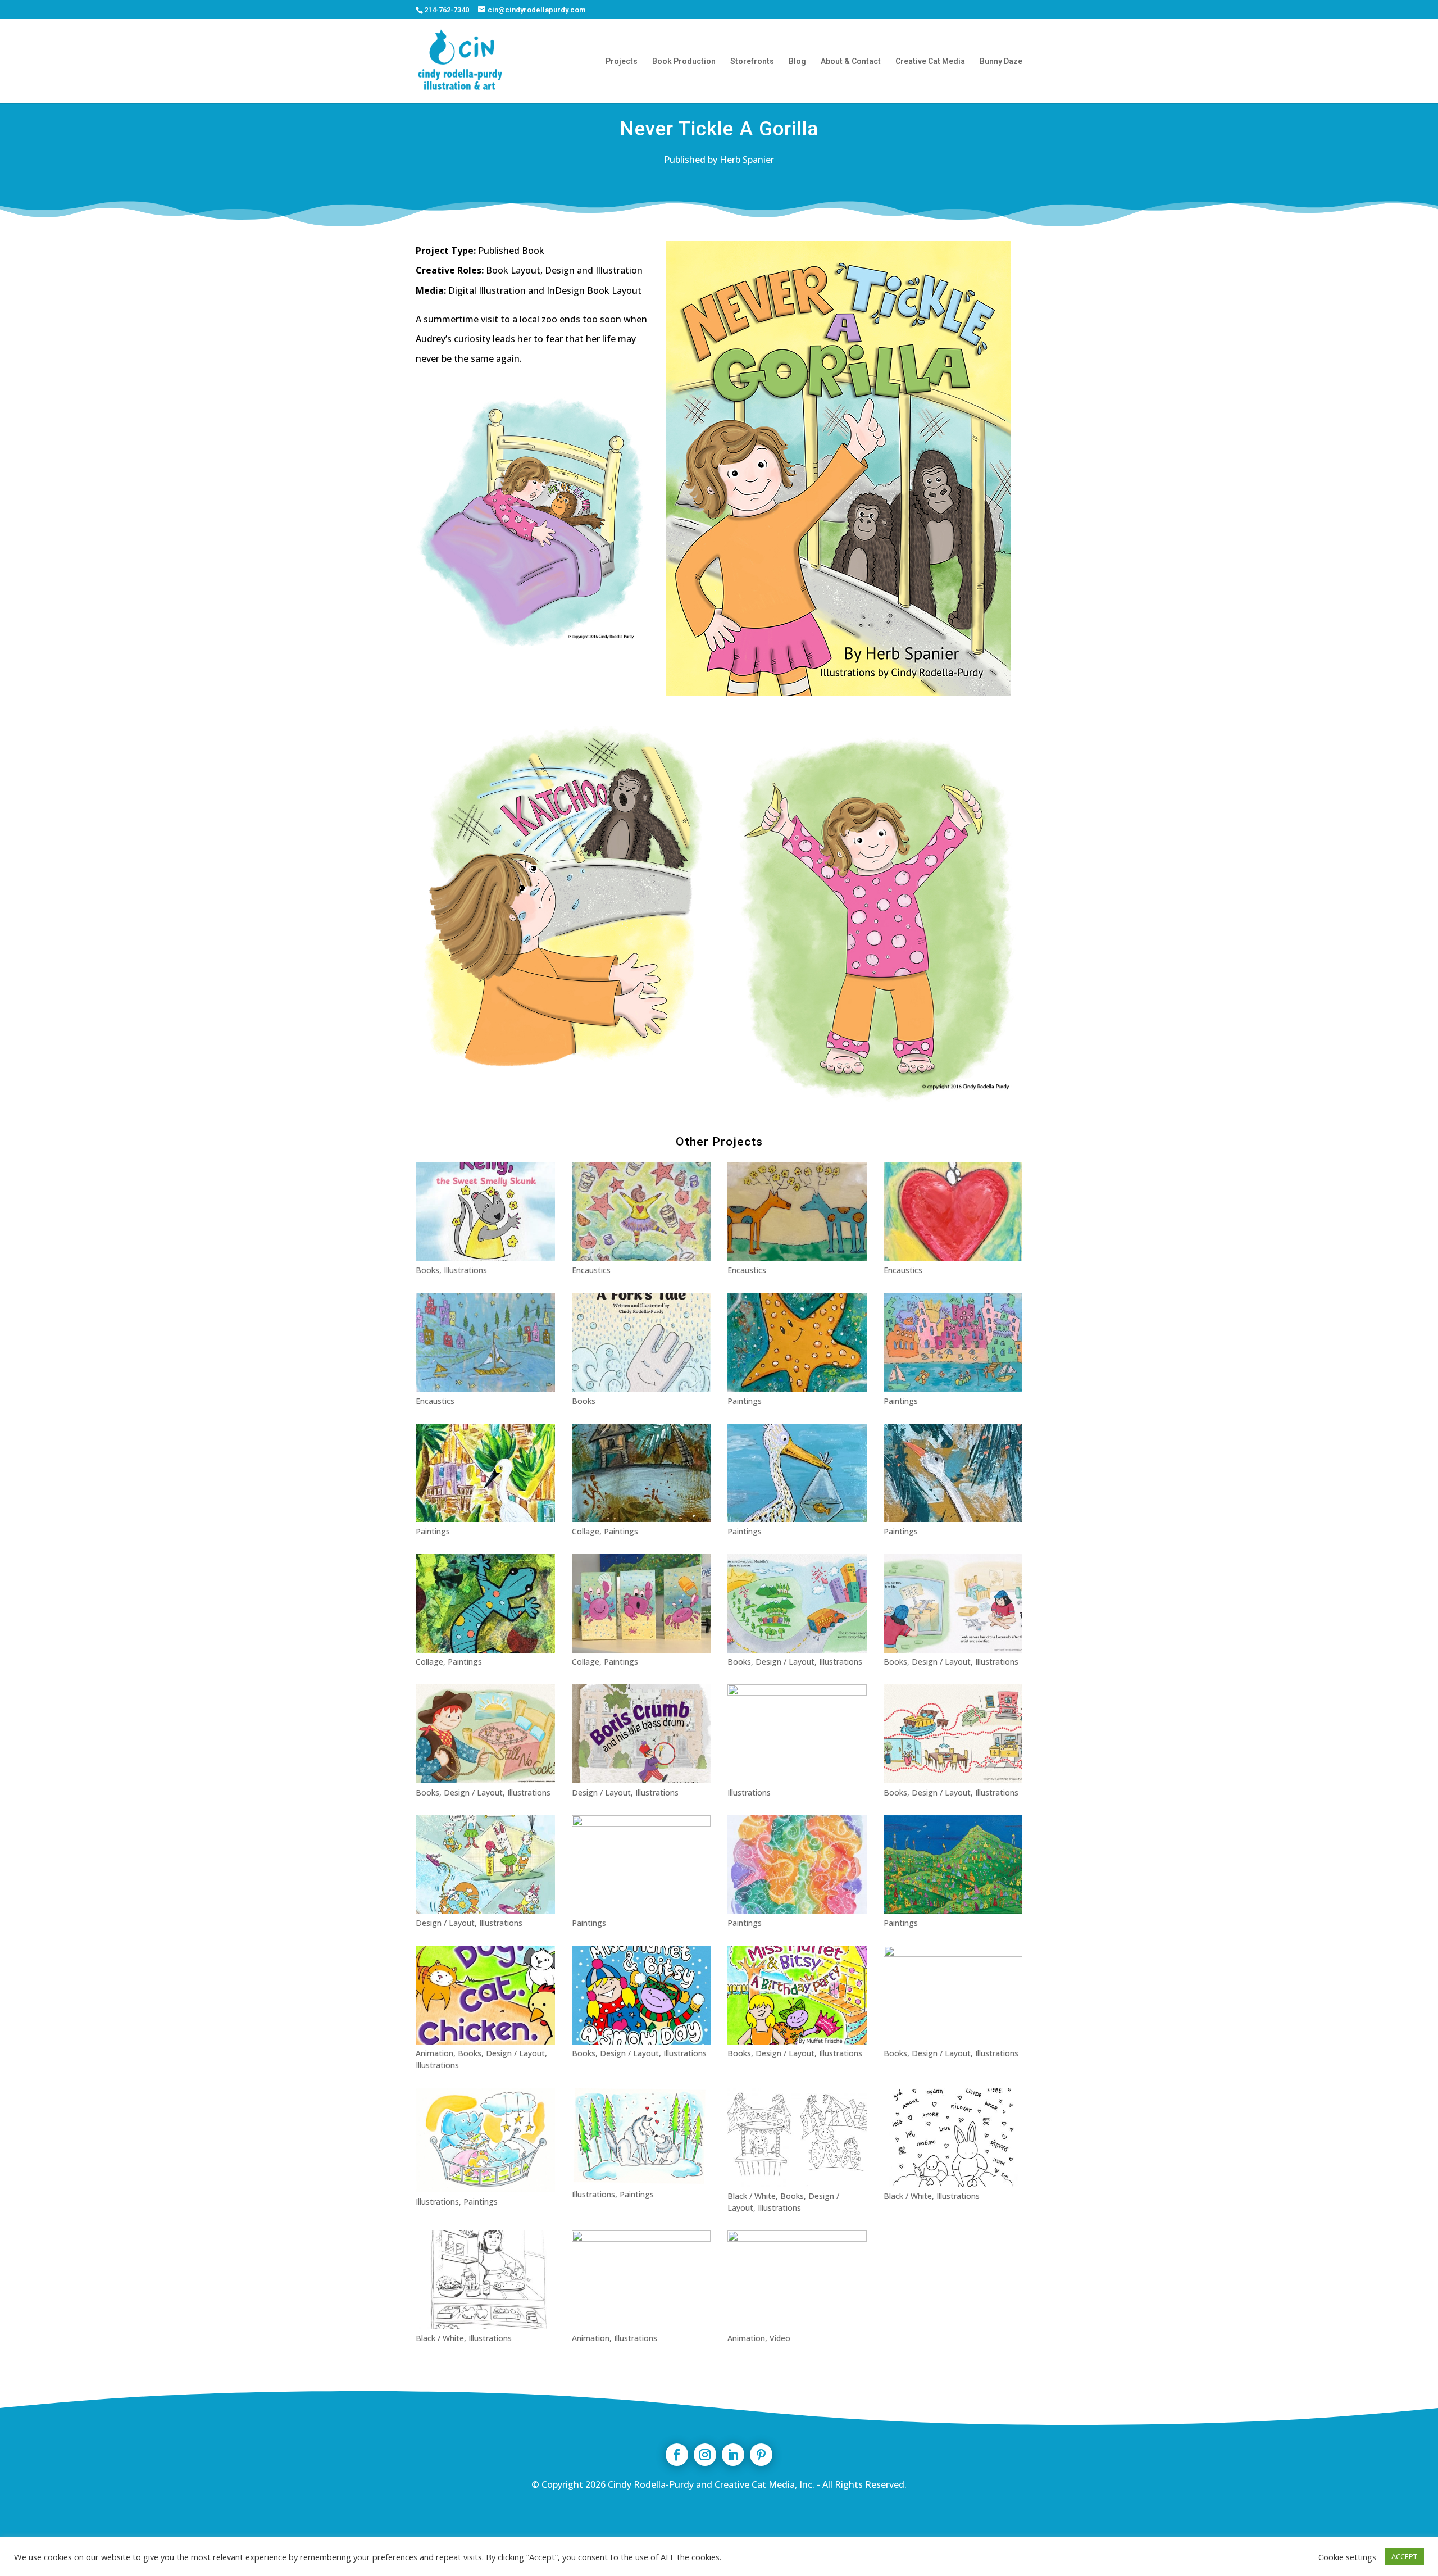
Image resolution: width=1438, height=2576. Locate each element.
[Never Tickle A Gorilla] (953, 1995)
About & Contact (851, 62)
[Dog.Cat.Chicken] (485, 1995)
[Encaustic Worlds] (797, 1212)
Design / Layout (785, 1662)
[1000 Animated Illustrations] (641, 2280)
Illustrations (465, 1270)
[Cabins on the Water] (641, 1473)
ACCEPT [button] (1404, 2556)
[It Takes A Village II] (485, 1473)
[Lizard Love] (485, 1603)
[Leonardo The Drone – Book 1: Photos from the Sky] (953, 1603)
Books (427, 1270)
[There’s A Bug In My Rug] (797, 2137)
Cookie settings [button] (1347, 2557)
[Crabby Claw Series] (641, 1603)
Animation (434, 2053)
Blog (797, 62)
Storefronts (752, 62)
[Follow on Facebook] (677, 2455)
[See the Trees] (641, 1865)
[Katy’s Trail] (797, 1603)
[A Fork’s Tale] (641, 1342)
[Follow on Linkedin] (733, 2455)
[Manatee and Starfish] (797, 1342)
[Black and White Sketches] (485, 2280)
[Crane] (953, 1473)
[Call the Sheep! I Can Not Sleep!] (797, 1734)
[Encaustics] (485, 1342)
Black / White (752, 2196)
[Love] (953, 1212)
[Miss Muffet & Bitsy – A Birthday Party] (797, 1995)
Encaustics (591, 1270)
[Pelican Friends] (797, 1473)
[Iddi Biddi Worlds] (953, 1342)
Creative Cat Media (930, 62)
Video (780, 2338)
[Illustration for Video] (797, 2280)
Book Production (684, 62)
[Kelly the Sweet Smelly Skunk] (485, 1212)
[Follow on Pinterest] (761, 2455)
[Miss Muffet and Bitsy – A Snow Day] (641, 1995)
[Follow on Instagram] (705, 2455)
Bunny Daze (1001, 62)
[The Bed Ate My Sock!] (485, 1734)
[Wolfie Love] (641, 2136)
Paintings (745, 1401)
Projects (622, 62)
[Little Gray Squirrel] (953, 1734)
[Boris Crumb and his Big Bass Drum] (641, 1734)
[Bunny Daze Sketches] (953, 2137)
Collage (586, 1531)
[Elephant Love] (485, 2140)
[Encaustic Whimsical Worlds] (641, 1212)
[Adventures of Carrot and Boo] (485, 1865)
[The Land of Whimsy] (797, 1865)
